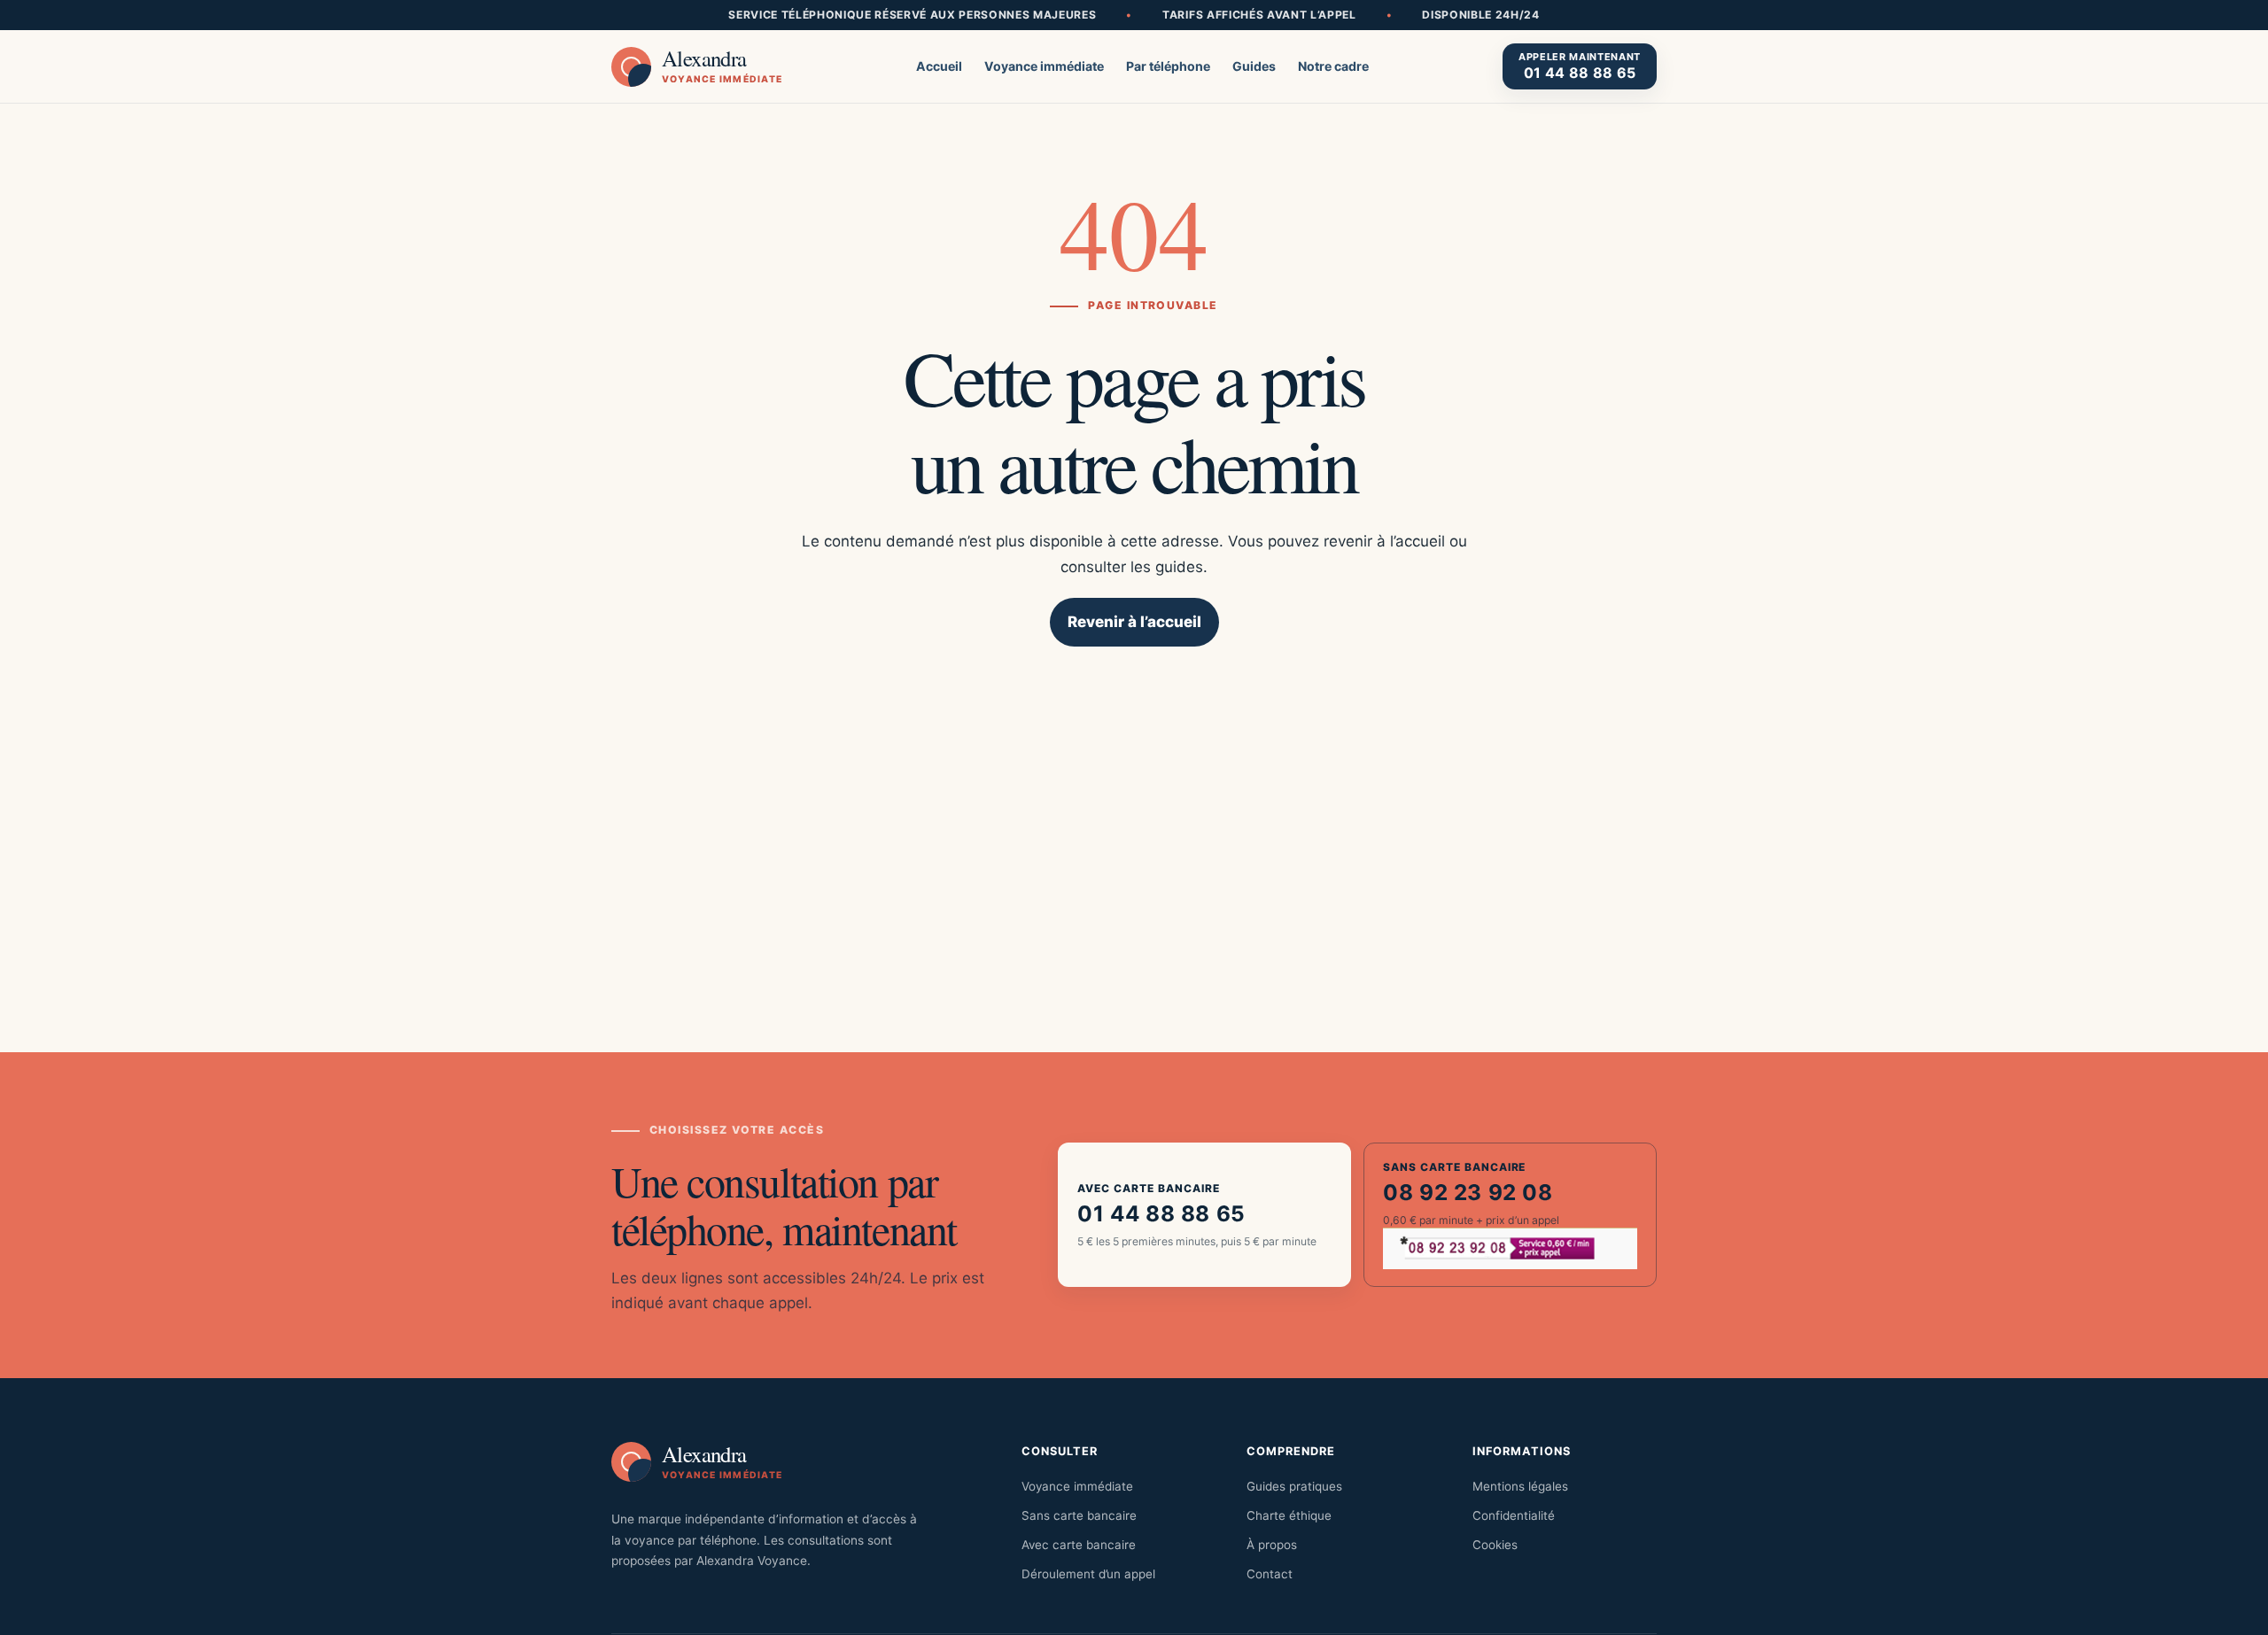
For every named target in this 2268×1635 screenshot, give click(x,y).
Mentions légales (1520, 1486)
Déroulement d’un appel (1088, 1574)
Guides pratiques (1294, 1486)
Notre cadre (1333, 66)
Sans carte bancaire (1079, 1515)
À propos (1272, 1545)
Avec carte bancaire (1079, 1545)
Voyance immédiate (1044, 66)
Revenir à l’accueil (1134, 622)
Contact (1270, 1574)
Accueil (939, 66)
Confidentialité (1514, 1515)
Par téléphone (1168, 66)
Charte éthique (1289, 1515)
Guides (1254, 66)
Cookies (1495, 1545)
